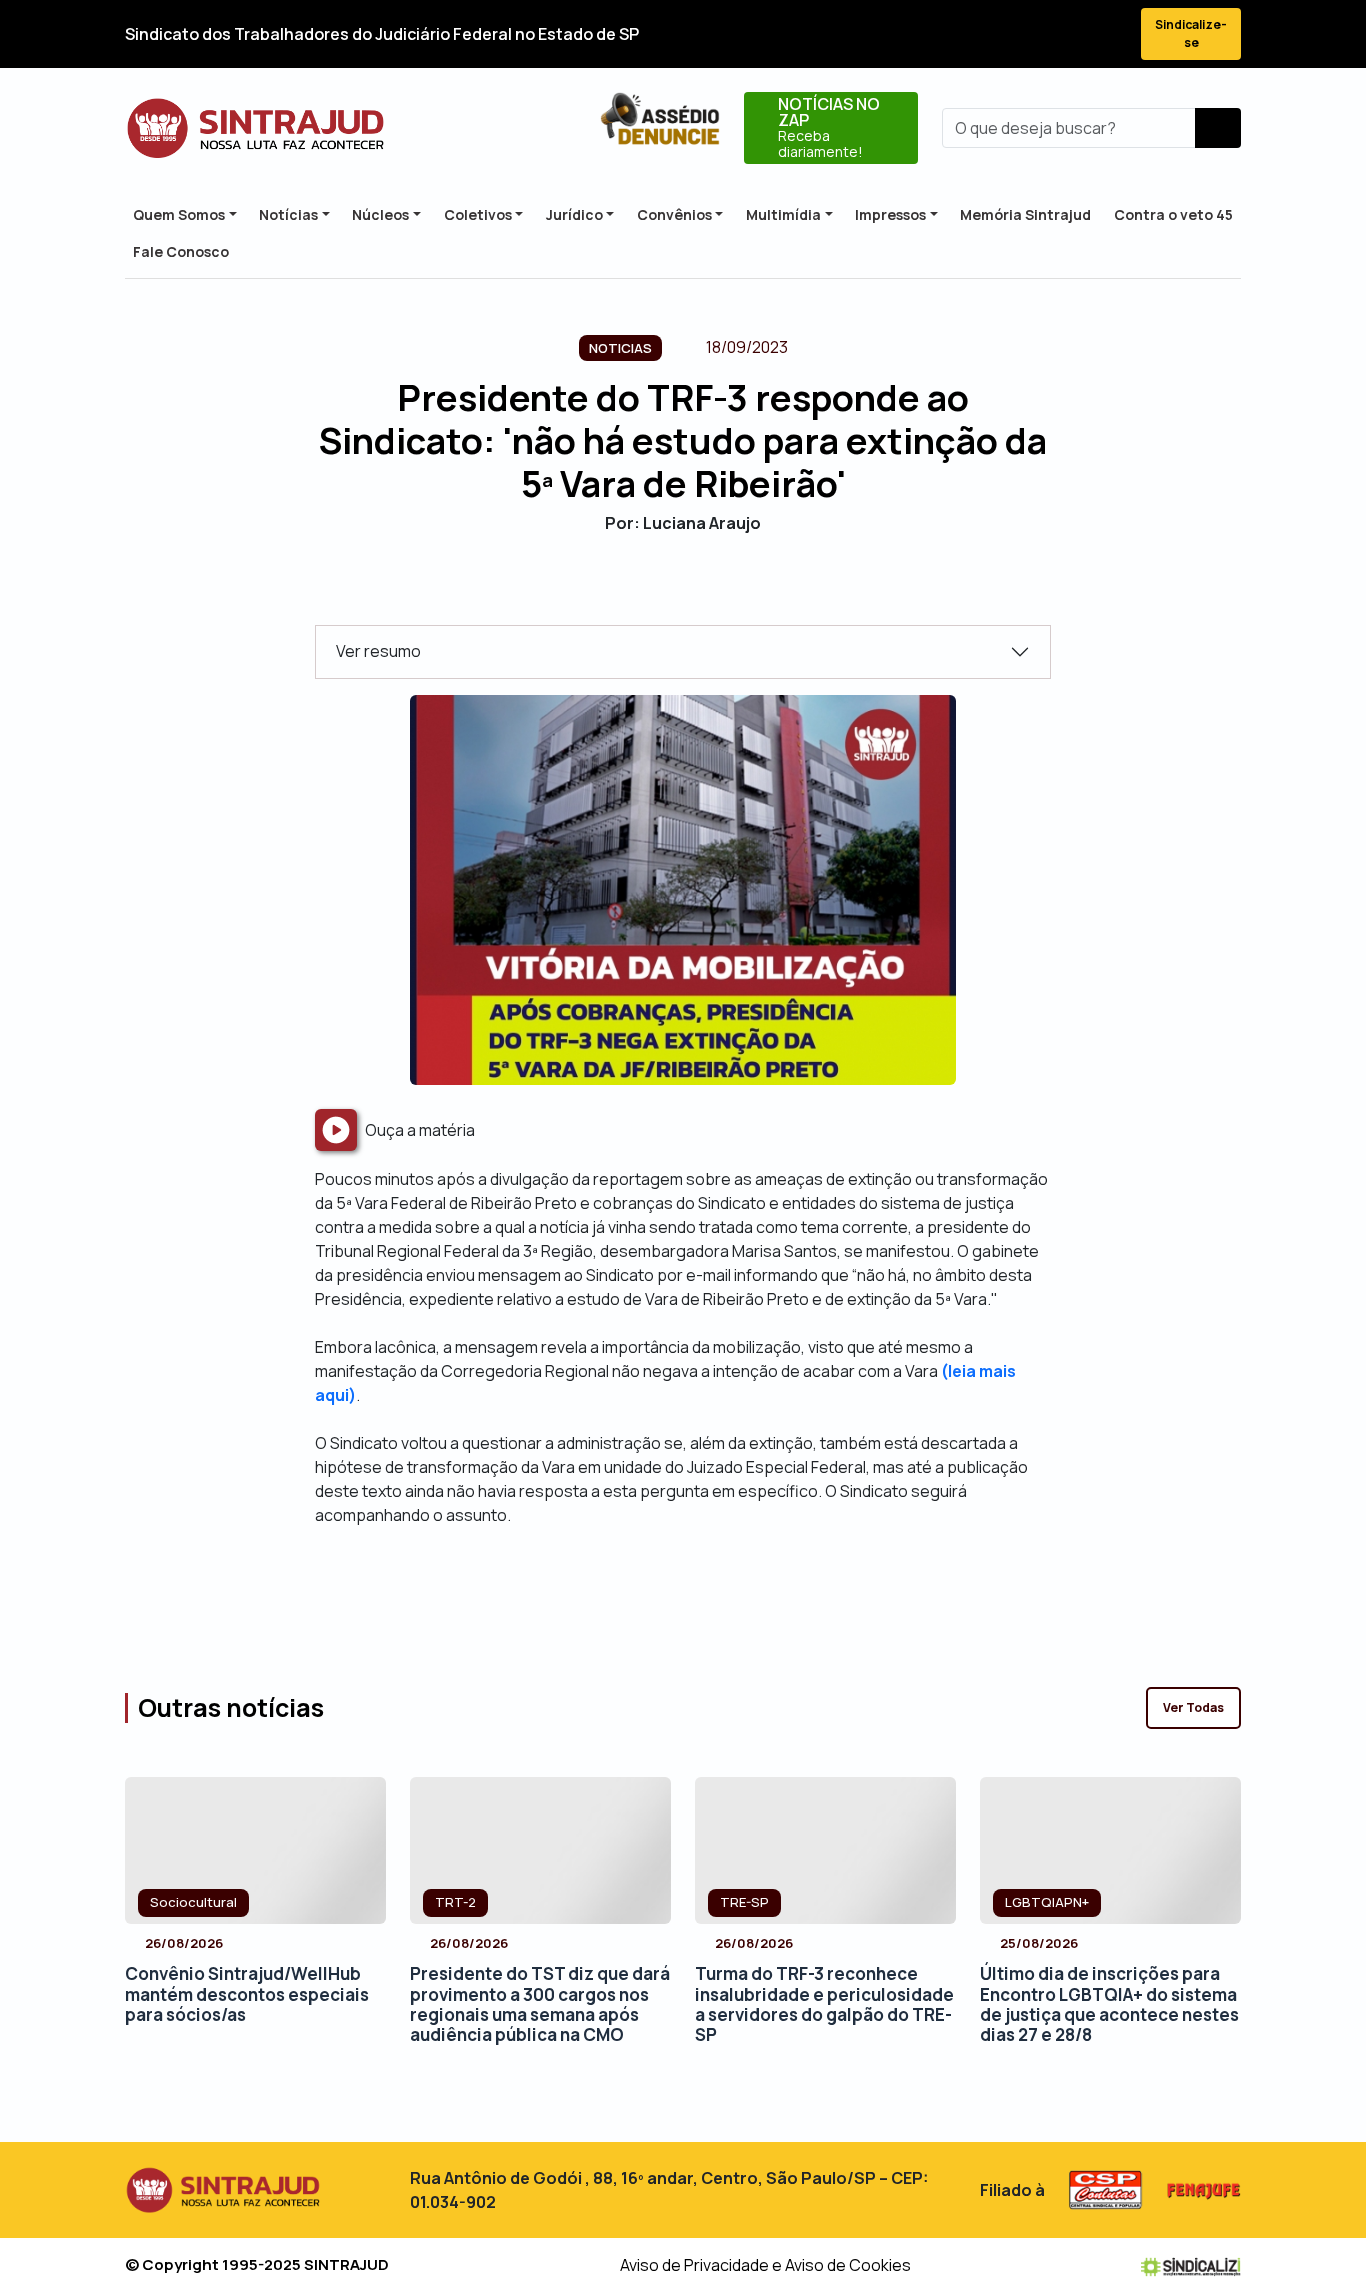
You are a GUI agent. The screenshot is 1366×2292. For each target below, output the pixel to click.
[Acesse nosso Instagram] (1035, 34)
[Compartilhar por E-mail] (700, 591)
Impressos (890, 214)
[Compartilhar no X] (665, 591)
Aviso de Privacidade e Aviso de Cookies (765, 2265)
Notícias (288, 214)
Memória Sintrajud (1025, 214)
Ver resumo (378, 651)
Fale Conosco (181, 251)
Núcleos (380, 214)
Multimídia (783, 214)
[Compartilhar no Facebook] (630, 591)
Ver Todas (1193, 1707)
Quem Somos (179, 214)
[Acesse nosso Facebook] (963, 34)
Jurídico (574, 214)
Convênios (674, 214)
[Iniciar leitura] (336, 1130)
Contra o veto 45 (1173, 214)
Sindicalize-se (1191, 33)
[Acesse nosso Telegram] (1107, 34)
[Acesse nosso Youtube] (1071, 34)
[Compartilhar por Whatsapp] (735, 591)
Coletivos (478, 214)
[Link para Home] (255, 128)
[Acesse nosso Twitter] (999, 34)
